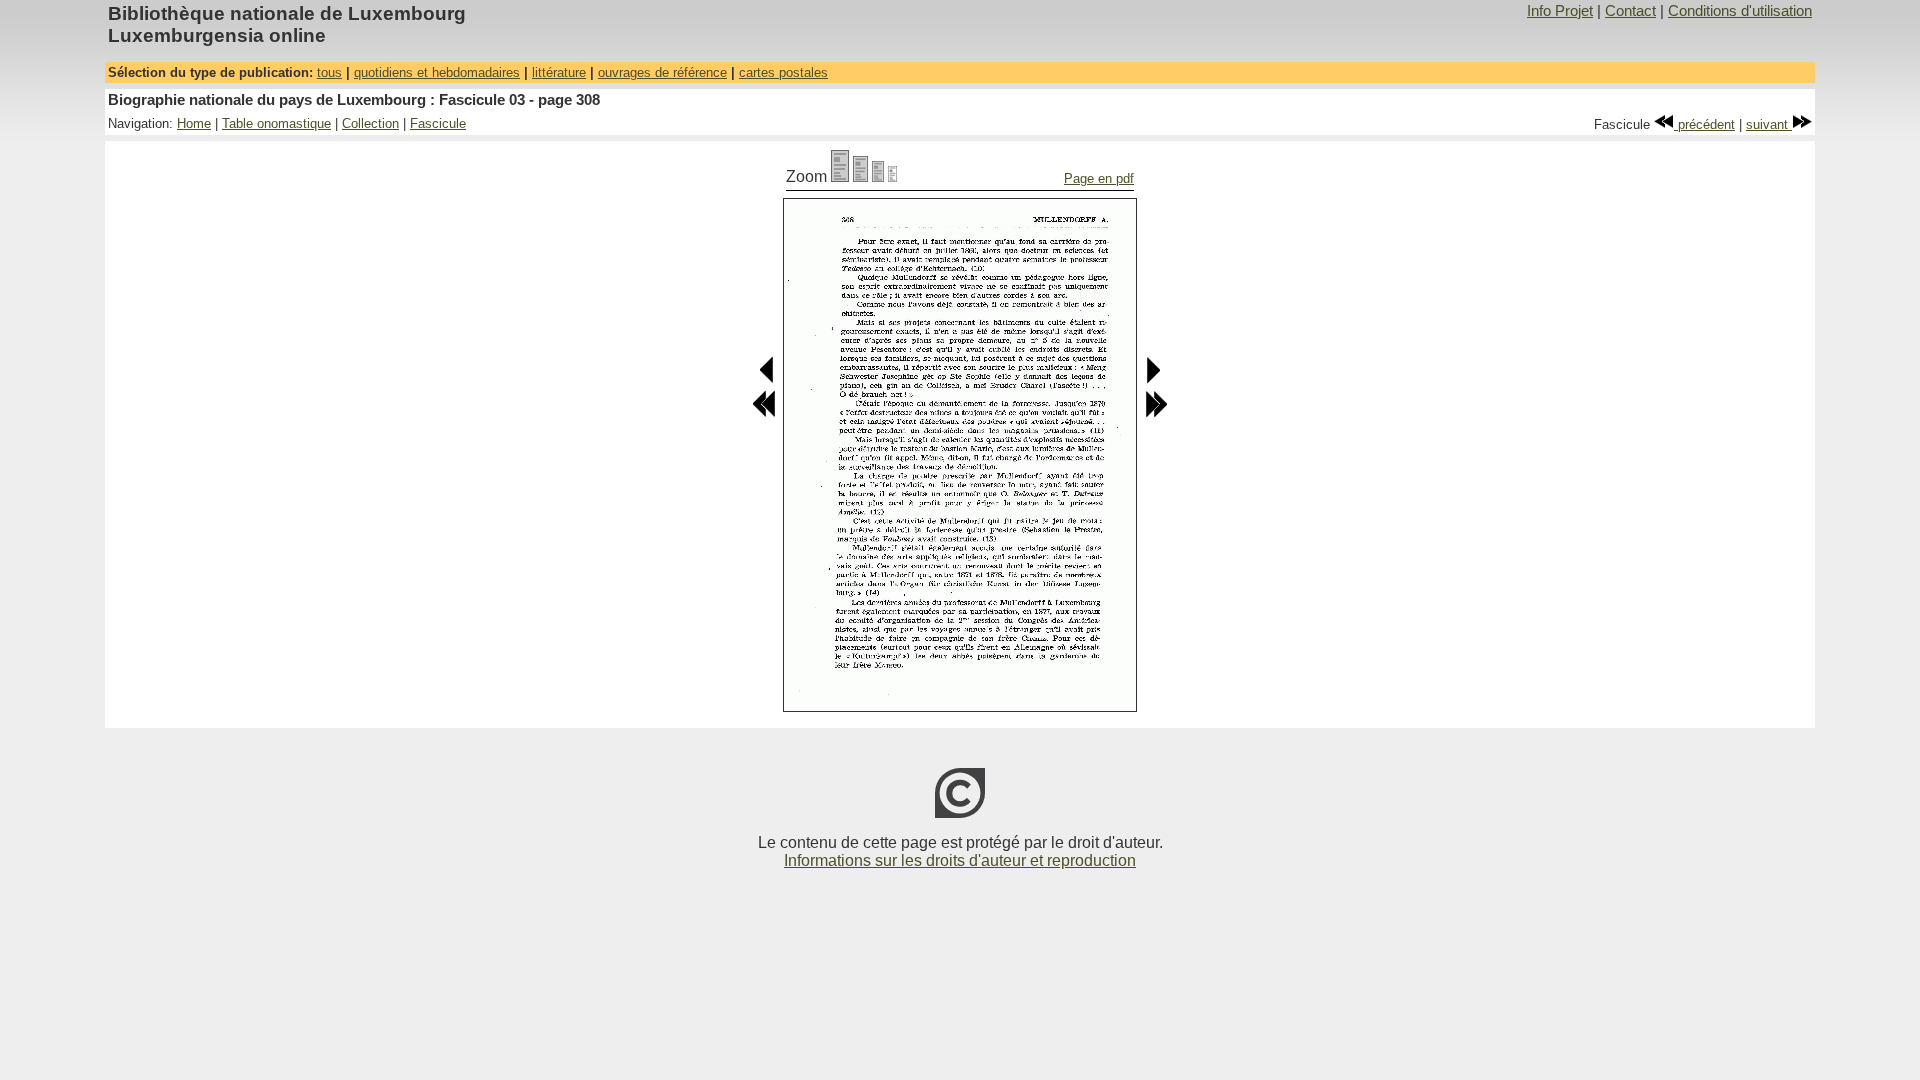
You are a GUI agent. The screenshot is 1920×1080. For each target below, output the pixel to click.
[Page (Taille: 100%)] (840, 176)
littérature (559, 72)
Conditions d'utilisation (1740, 11)
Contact (1630, 11)
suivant (1769, 124)
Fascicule (438, 123)
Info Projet (1560, 11)
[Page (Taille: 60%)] (878, 176)
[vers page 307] (767, 379)
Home (194, 123)
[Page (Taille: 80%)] (860, 176)
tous (329, 72)
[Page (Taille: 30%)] (892, 176)
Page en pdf (1099, 178)
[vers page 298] (764, 413)
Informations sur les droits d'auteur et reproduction (960, 860)
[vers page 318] (1156, 413)
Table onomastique (276, 123)
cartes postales (783, 72)
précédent (1704, 124)
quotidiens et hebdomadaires (437, 72)
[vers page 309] (1152, 379)
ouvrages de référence (662, 72)
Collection (370, 123)
